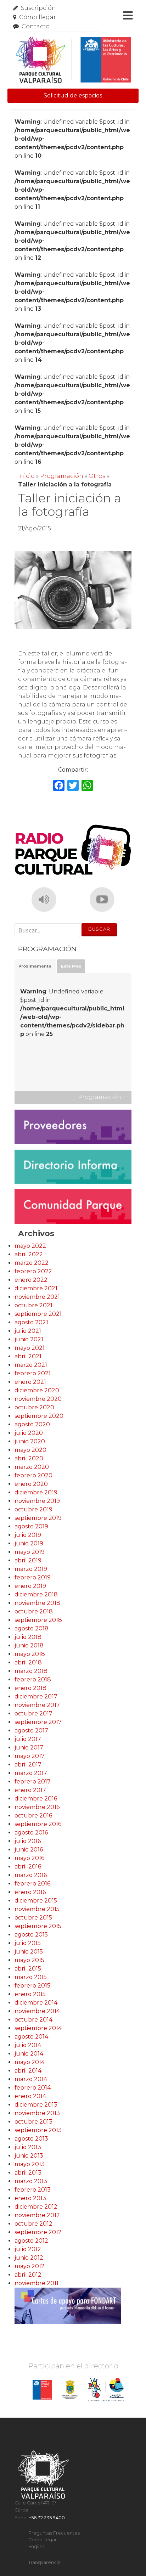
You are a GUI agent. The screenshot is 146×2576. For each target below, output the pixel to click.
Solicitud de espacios (73, 95)
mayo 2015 (29, 1960)
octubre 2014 (33, 2020)
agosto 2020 (32, 1424)
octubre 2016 (33, 1816)
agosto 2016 (31, 1833)
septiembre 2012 (38, 2232)
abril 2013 (28, 2173)
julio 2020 (29, 1433)
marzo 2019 (31, 1569)
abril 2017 (28, 1765)
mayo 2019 (30, 1552)
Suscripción (38, 8)
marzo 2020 (32, 1467)
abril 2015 (28, 1969)
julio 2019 (28, 1535)
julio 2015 (28, 1943)
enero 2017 (30, 1790)
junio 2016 (29, 1850)
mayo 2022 (30, 1246)
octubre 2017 (33, 1713)
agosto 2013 (31, 2139)
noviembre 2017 (37, 1705)
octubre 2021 (33, 1305)
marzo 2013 (31, 2181)
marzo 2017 (31, 1773)
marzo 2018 (31, 1671)
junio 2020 (30, 1441)
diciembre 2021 (36, 1288)
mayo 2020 (30, 1450)
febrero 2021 (33, 1373)
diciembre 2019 (36, 1492)
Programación (62, 476)
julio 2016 (28, 1841)
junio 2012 (29, 2258)
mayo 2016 (29, 1858)
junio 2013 (29, 2156)
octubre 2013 (33, 2122)
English (36, 2546)
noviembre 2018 (37, 1603)
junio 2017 (29, 1748)
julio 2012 (28, 2249)
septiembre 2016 (38, 1824)
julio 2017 (28, 1739)
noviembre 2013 (37, 2113)
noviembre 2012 (37, 2215)
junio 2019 (29, 1543)
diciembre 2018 (36, 1594)
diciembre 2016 (36, 1799)
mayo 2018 (30, 1654)
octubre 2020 (34, 1407)
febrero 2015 (32, 1986)
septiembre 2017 (38, 1722)
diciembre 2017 (36, 1696)
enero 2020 (31, 1484)
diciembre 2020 (37, 1390)
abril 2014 (28, 2071)
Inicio (26, 476)
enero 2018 (30, 1688)
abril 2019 (28, 1560)
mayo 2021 (30, 1348)
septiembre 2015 (38, 1926)
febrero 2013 (33, 2190)
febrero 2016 (32, 1884)
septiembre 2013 (38, 2130)
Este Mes (71, 966)
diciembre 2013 (36, 2105)
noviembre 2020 (38, 1399)
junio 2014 (29, 2054)
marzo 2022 (32, 1263)
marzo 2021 (31, 1365)
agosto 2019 (31, 1526)
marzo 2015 (31, 1977)
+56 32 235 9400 (47, 2518)
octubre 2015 (33, 1918)
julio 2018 (28, 1637)
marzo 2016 (31, 1875)
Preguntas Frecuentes (54, 2533)
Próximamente (35, 966)
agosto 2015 (31, 1935)
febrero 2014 (33, 2088)
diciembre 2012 (36, 2207)
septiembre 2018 (38, 1620)
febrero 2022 (33, 1271)
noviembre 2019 (37, 1501)
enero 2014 (30, 2096)
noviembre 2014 (37, 2011)
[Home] (73, 60)
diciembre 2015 (36, 1901)
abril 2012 (28, 2275)
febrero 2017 (33, 1782)
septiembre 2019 (38, 1518)
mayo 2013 (30, 2164)
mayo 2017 (30, 1756)
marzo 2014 (31, 2079)
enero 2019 (30, 1586)
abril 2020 (29, 1458)
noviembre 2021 (37, 1297)
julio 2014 (28, 2045)
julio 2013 (28, 2147)
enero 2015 (30, 1994)
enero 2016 (30, 1892)
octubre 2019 (33, 1509)
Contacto (36, 26)
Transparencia (44, 2562)
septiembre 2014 (38, 2028)
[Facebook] (59, 786)
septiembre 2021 (38, 1314)
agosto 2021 (31, 1322)
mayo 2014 (30, 2062)
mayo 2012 (30, 2266)
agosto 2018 (32, 1628)
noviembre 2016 (37, 1807)
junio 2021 (29, 1339)
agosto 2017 (31, 1731)
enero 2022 (31, 1280)
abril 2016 (28, 1867)
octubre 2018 (34, 1611)
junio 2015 (29, 1952)
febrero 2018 (33, 1679)
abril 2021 (28, 1356)
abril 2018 (28, 1662)
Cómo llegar (38, 17)
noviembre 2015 (37, 1909)
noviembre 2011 (36, 2283)
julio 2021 (28, 1331)
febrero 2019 (33, 1577)
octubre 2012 (33, 2224)
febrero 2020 (33, 1475)
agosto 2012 (31, 2241)
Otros (97, 476)
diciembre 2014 (36, 2003)
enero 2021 (30, 1382)
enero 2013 (30, 2198)
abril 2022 (29, 1254)
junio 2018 (29, 1645)
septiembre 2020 (39, 1416)
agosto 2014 (31, 2037)
